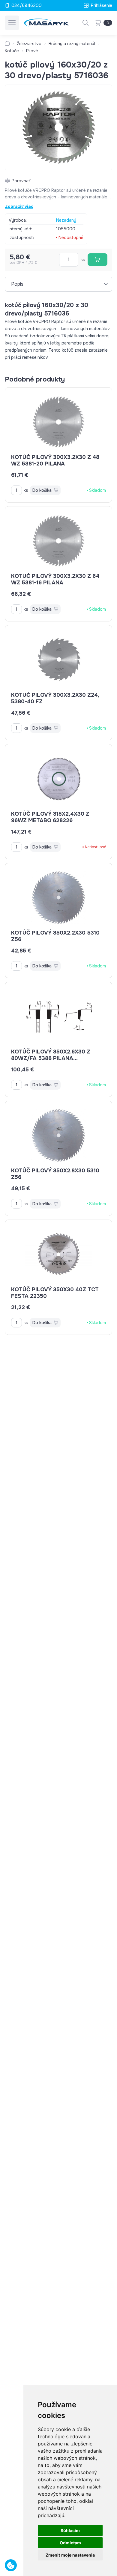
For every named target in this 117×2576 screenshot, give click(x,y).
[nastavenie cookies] (11, 2565)
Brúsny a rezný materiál (72, 44)
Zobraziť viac (19, 206)
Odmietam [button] (70, 2543)
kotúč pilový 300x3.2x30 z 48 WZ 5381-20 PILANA (55, 460)
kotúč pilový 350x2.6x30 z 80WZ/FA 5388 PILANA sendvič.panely (51, 1058)
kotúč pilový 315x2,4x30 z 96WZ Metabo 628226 (50, 817)
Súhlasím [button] (70, 2530)
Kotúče (12, 51)
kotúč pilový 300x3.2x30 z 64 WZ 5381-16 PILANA (55, 579)
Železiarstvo (29, 44)
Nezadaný (66, 220)
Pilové (32, 51)
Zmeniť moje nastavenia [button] (70, 2555)
